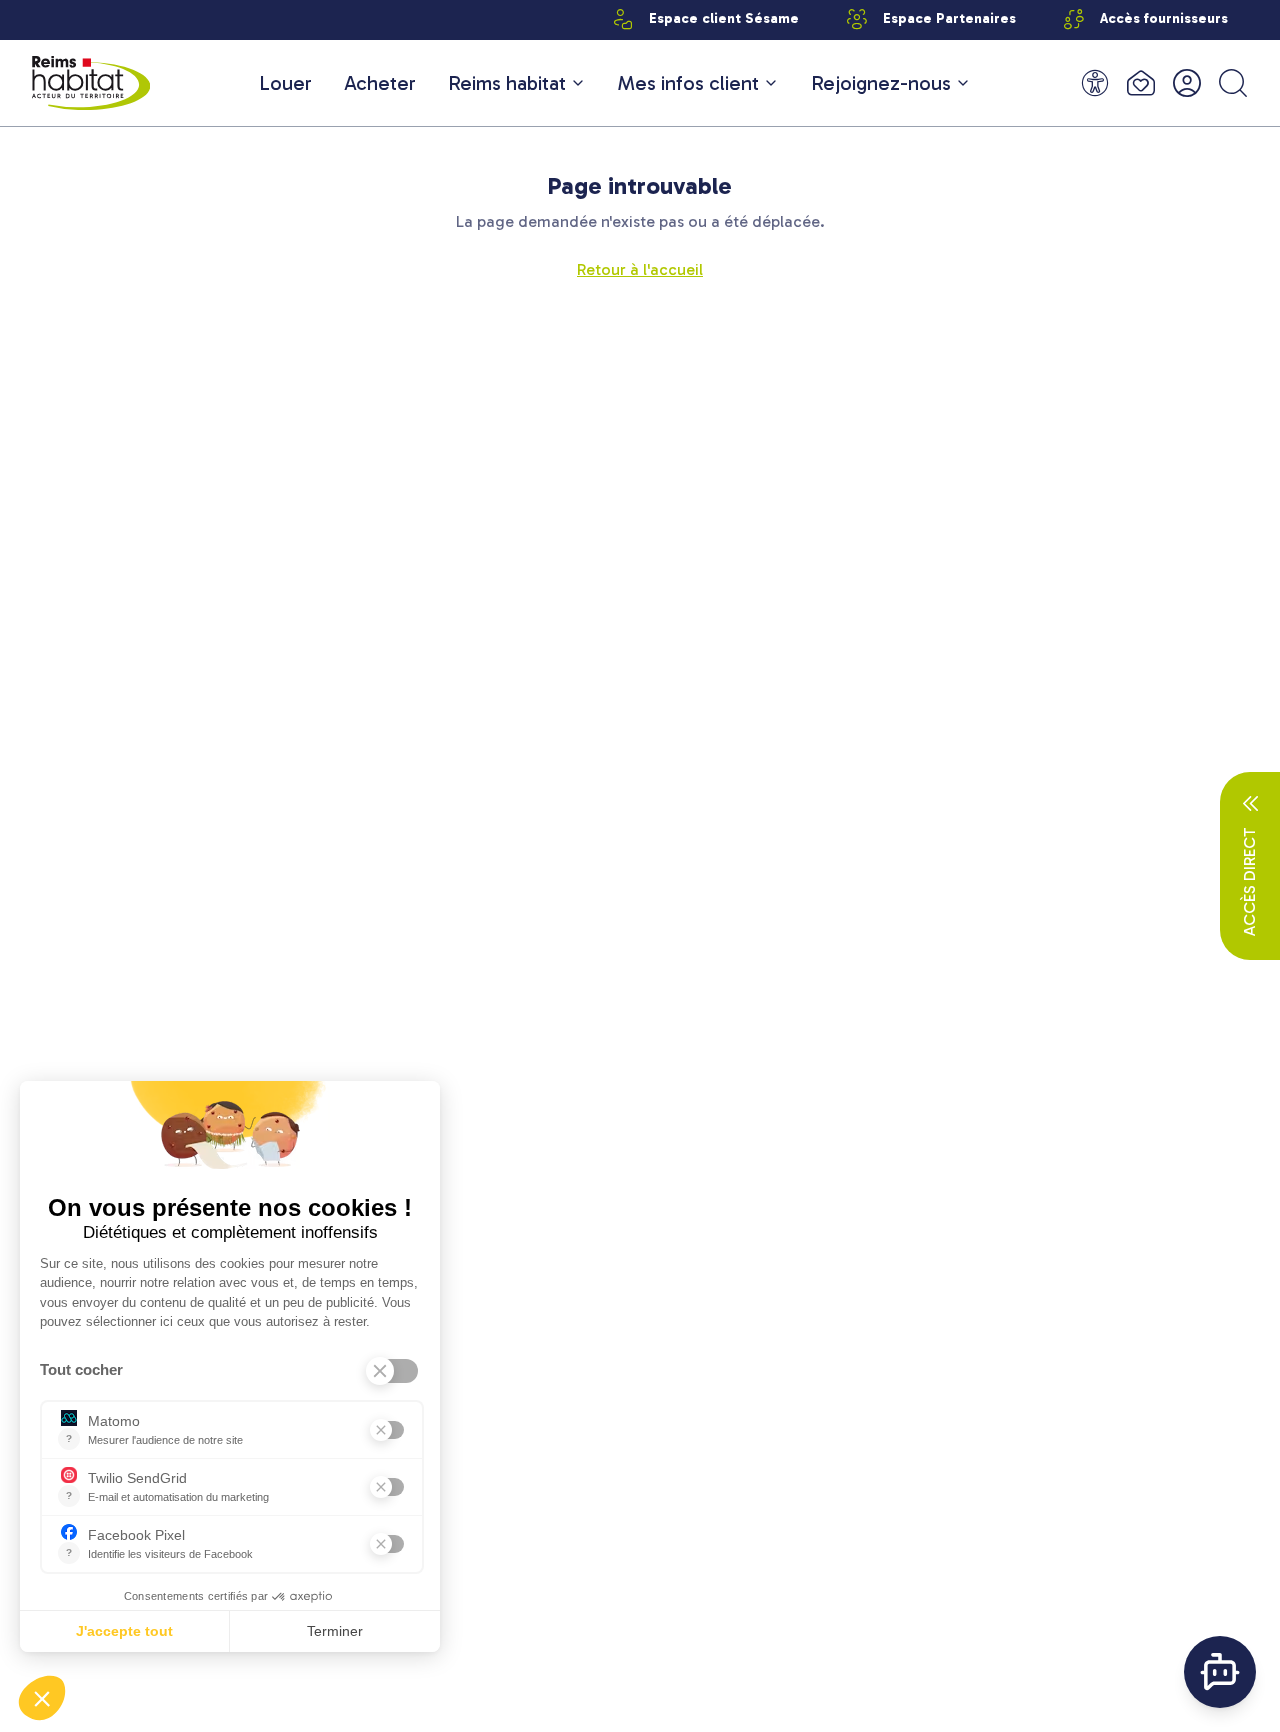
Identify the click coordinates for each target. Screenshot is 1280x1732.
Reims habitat (507, 83)
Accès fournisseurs (1164, 18)
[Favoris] (1141, 83)
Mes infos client (688, 83)
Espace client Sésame (724, 18)
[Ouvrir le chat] (1220, 1672)
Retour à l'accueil (640, 269)
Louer (285, 83)
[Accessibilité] (1095, 83)
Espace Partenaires (949, 18)
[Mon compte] (1187, 83)
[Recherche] (1233, 83)
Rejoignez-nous (881, 83)
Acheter (380, 83)
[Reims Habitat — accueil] (91, 83)
